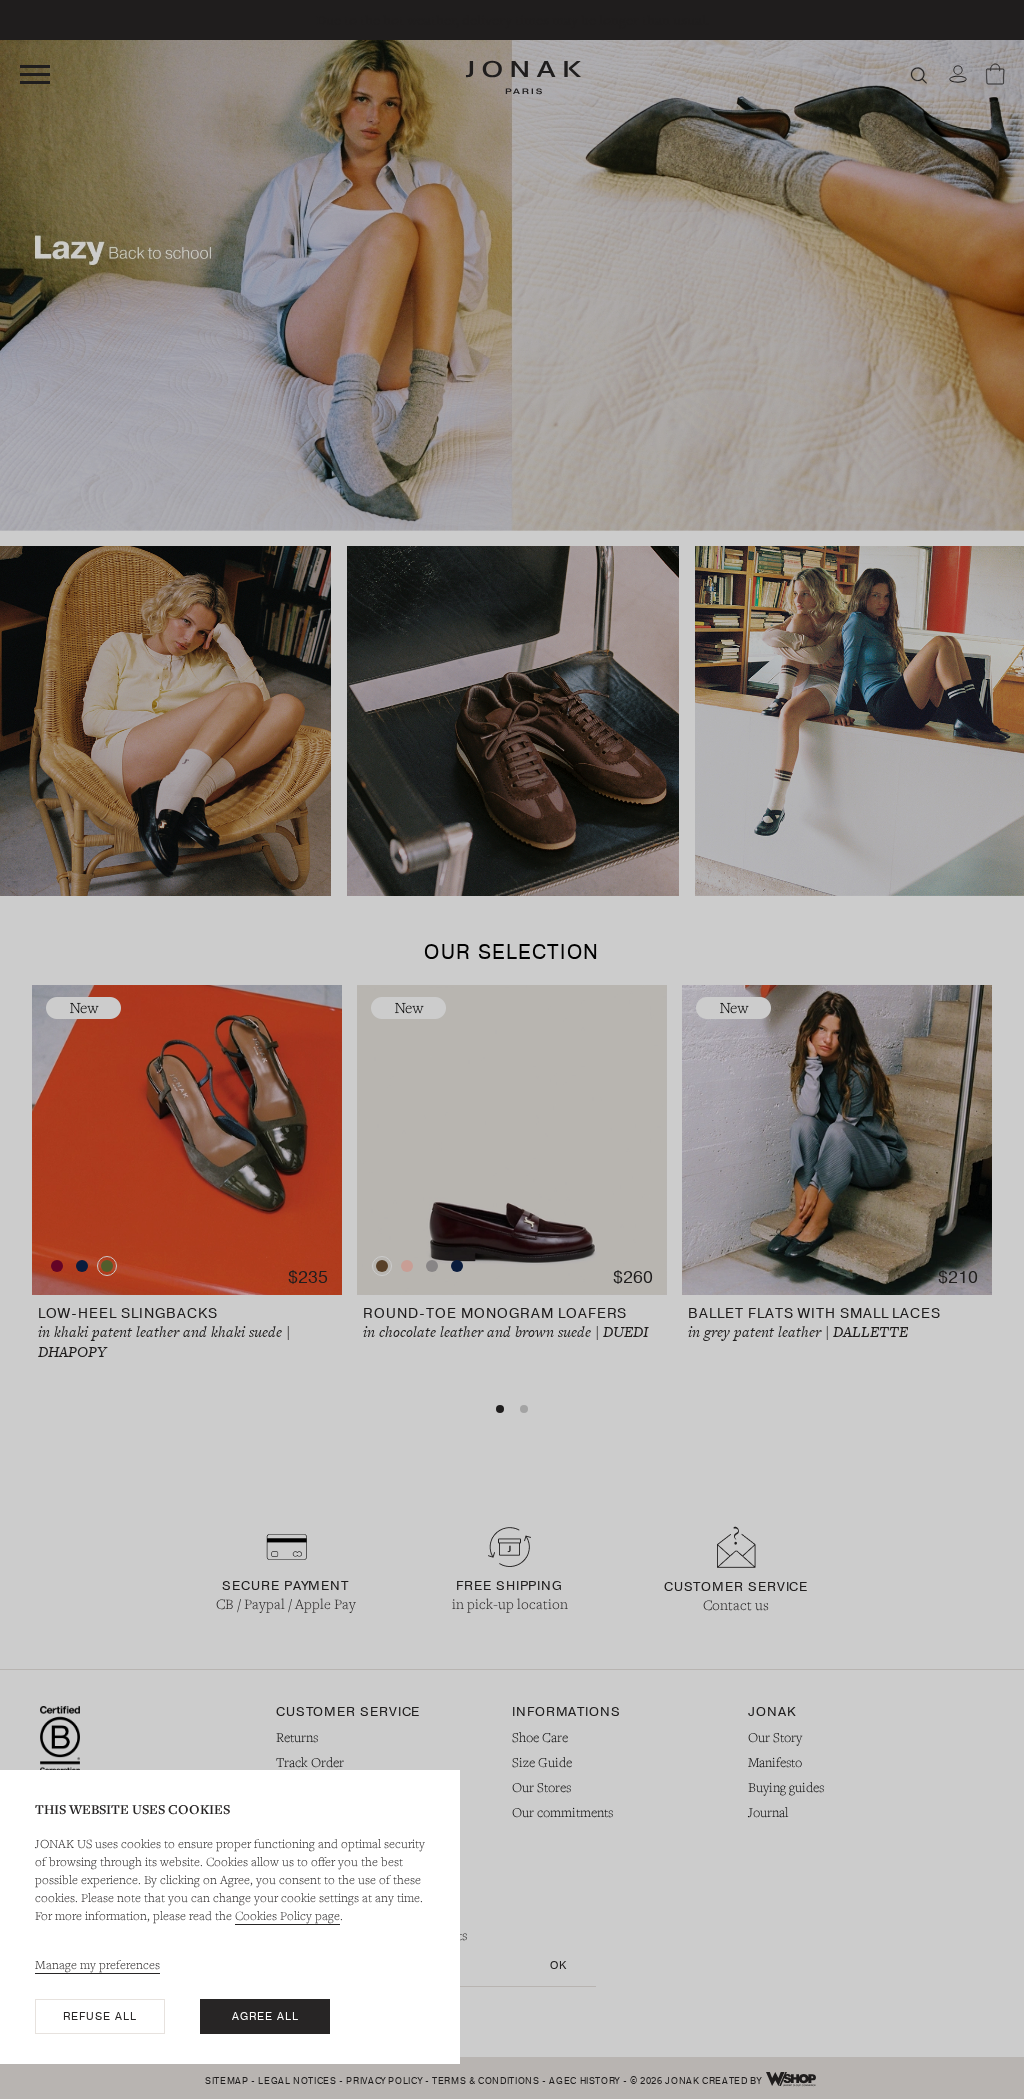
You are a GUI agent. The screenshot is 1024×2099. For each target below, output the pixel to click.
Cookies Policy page (287, 1915)
